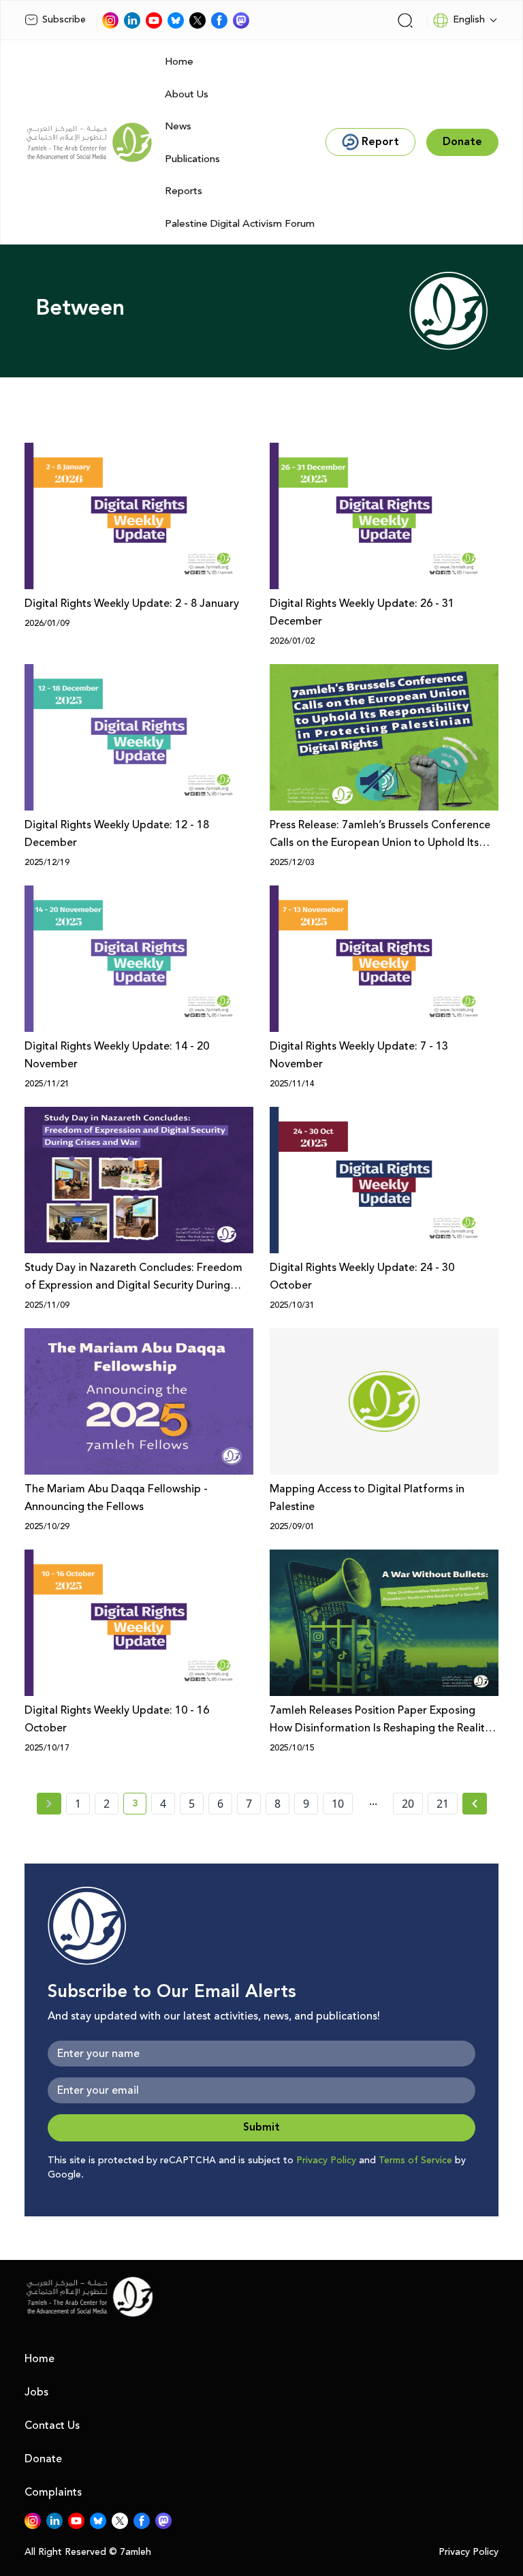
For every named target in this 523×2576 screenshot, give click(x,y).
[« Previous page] (49, 1804)
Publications (192, 159)
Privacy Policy (326, 2161)
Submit (261, 2127)
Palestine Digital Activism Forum (240, 224)
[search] (405, 20)
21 (443, 1804)
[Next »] (475, 1804)
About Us (187, 94)
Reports (184, 191)
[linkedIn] (132, 20)
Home (179, 62)
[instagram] (110, 20)
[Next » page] (475, 1804)
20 (408, 1804)
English (469, 20)
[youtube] (154, 20)
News (178, 126)
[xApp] (197, 20)
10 (338, 1804)
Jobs (36, 2392)
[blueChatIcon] (176, 20)
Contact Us (52, 2425)
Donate (43, 2459)
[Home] (89, 142)
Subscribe (64, 20)
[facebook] (219, 20)
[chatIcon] (241, 20)
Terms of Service (415, 2161)
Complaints (53, 2492)
